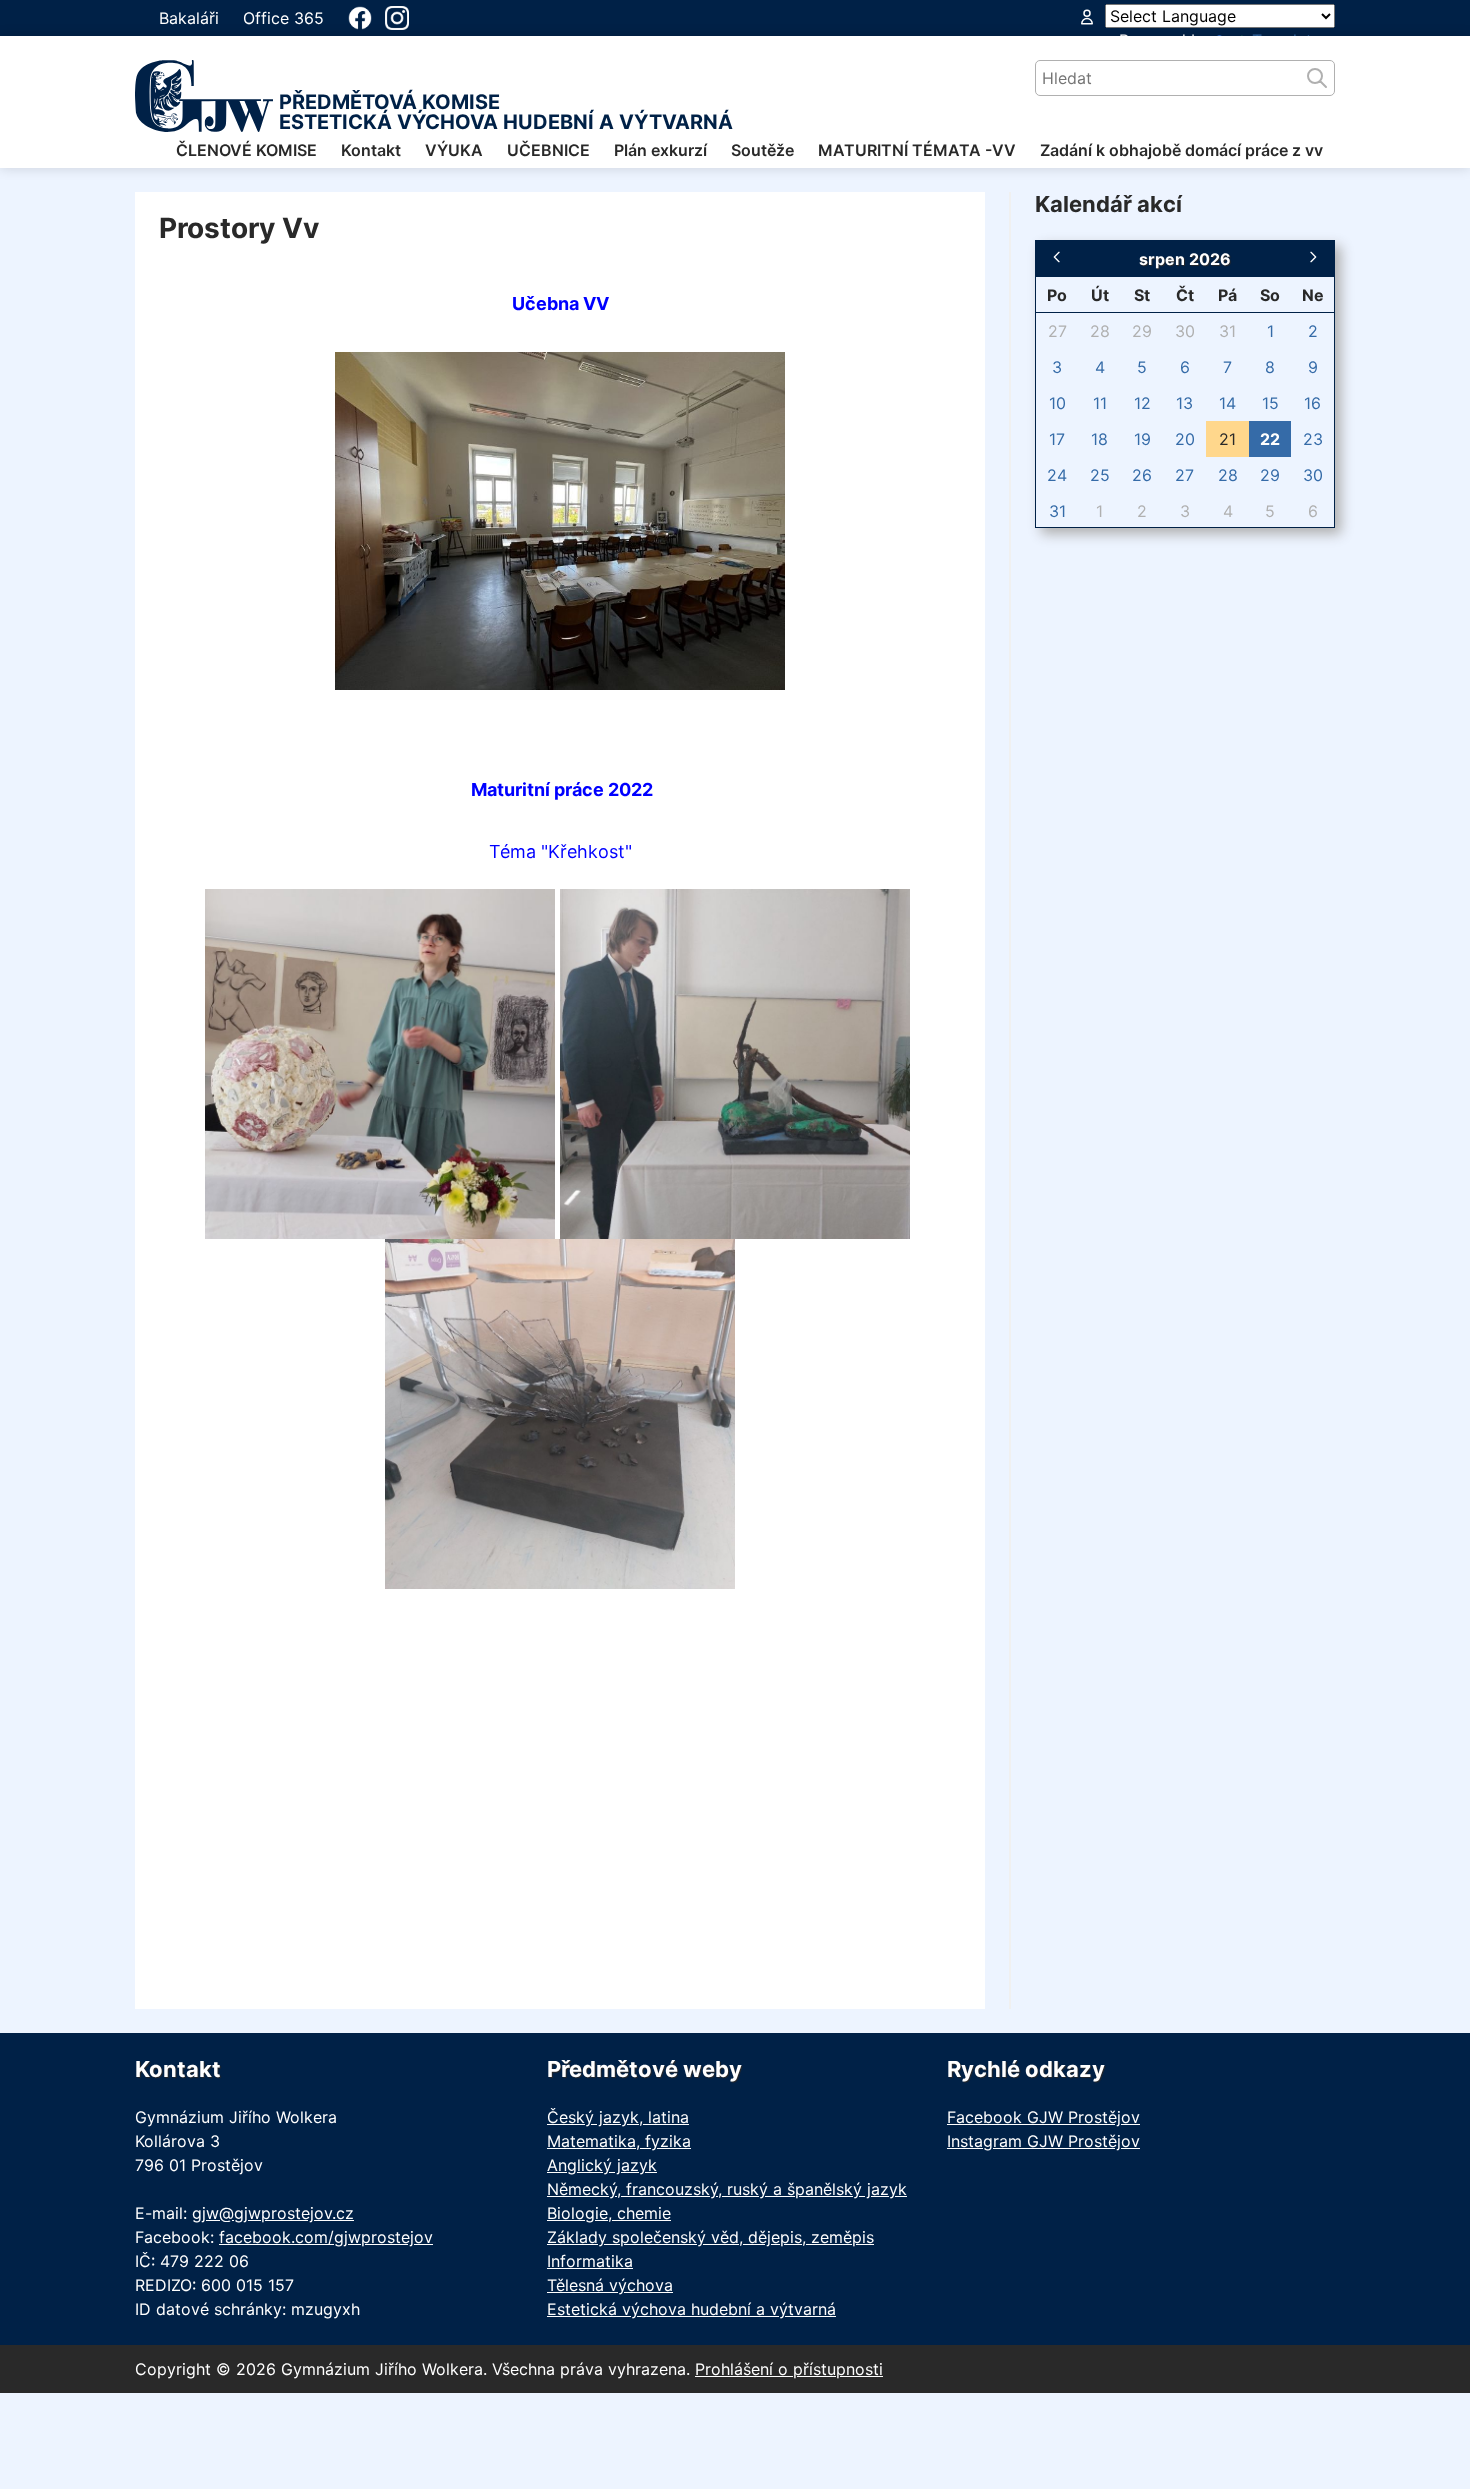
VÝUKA (454, 150)
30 (1185, 331)
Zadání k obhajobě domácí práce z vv (1181, 150)
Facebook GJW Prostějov (1043, 2117)
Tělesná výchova (610, 2285)
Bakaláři (189, 18)
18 (1099, 439)
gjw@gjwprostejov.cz (273, 2213)
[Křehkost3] (560, 1412)
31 (1227, 331)
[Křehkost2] (735, 1062)
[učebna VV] (560, 519)
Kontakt (371, 150)
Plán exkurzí (660, 150)
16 (1312, 403)
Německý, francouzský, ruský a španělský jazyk (727, 2189)
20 (1185, 439)
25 (1100, 475)
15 (1270, 403)
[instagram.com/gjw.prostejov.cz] (397, 18)
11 (1100, 403)
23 (1313, 439)
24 (1057, 475)
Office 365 (283, 18)
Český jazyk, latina (618, 2117)
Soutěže (762, 150)
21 (1227, 439)
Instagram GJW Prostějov (1043, 2141)
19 (1142, 439)
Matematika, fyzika (619, 2141)
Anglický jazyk (602, 2165)
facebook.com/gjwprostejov (326, 2237)
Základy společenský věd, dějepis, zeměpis (710, 2237)
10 (1057, 403)
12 (1142, 403)
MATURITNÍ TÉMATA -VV (917, 150)
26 (1142, 475)
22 (1270, 439)
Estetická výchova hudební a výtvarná (691, 2309)
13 (1184, 403)
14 (1227, 403)
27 (1057, 331)
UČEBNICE (548, 150)
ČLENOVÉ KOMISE (246, 150)
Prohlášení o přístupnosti (789, 2369)
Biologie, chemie (609, 2213)
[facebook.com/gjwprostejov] (360, 18)
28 (1100, 331)
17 (1057, 439)
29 (1142, 331)
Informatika (590, 2261)
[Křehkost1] (380, 1062)
